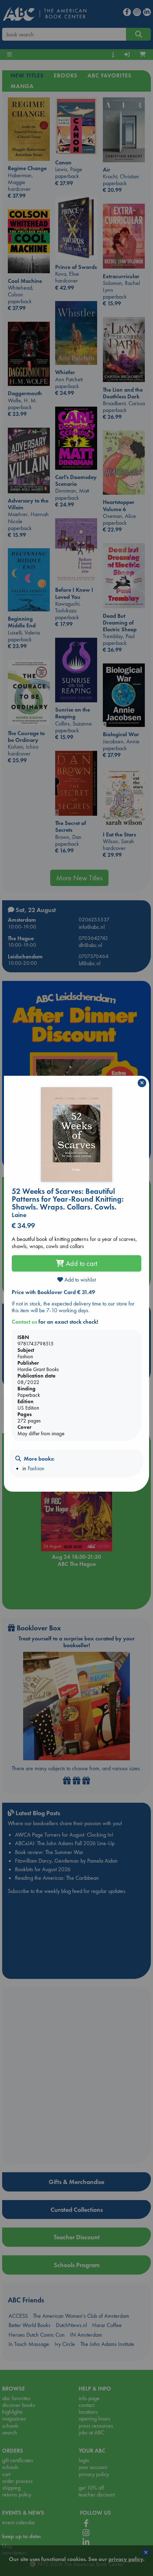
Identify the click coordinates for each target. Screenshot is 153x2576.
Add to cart (81, 1263)
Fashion (36, 1468)
